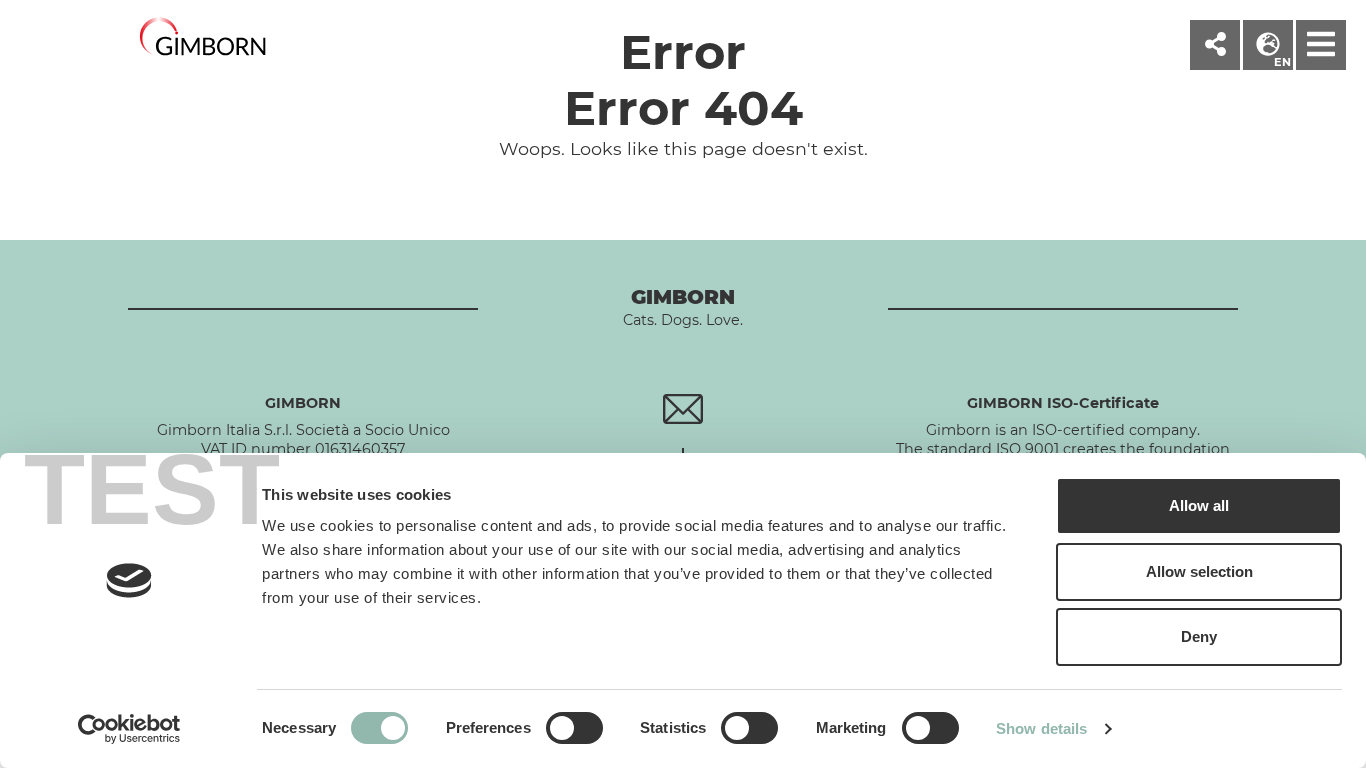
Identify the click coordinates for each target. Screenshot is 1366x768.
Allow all (1199, 505)
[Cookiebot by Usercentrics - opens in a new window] (129, 729)
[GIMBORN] (203, 37)
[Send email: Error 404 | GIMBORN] (682, 408)
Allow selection (1199, 571)
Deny (1199, 636)
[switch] (574, 728)
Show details (1041, 728)
